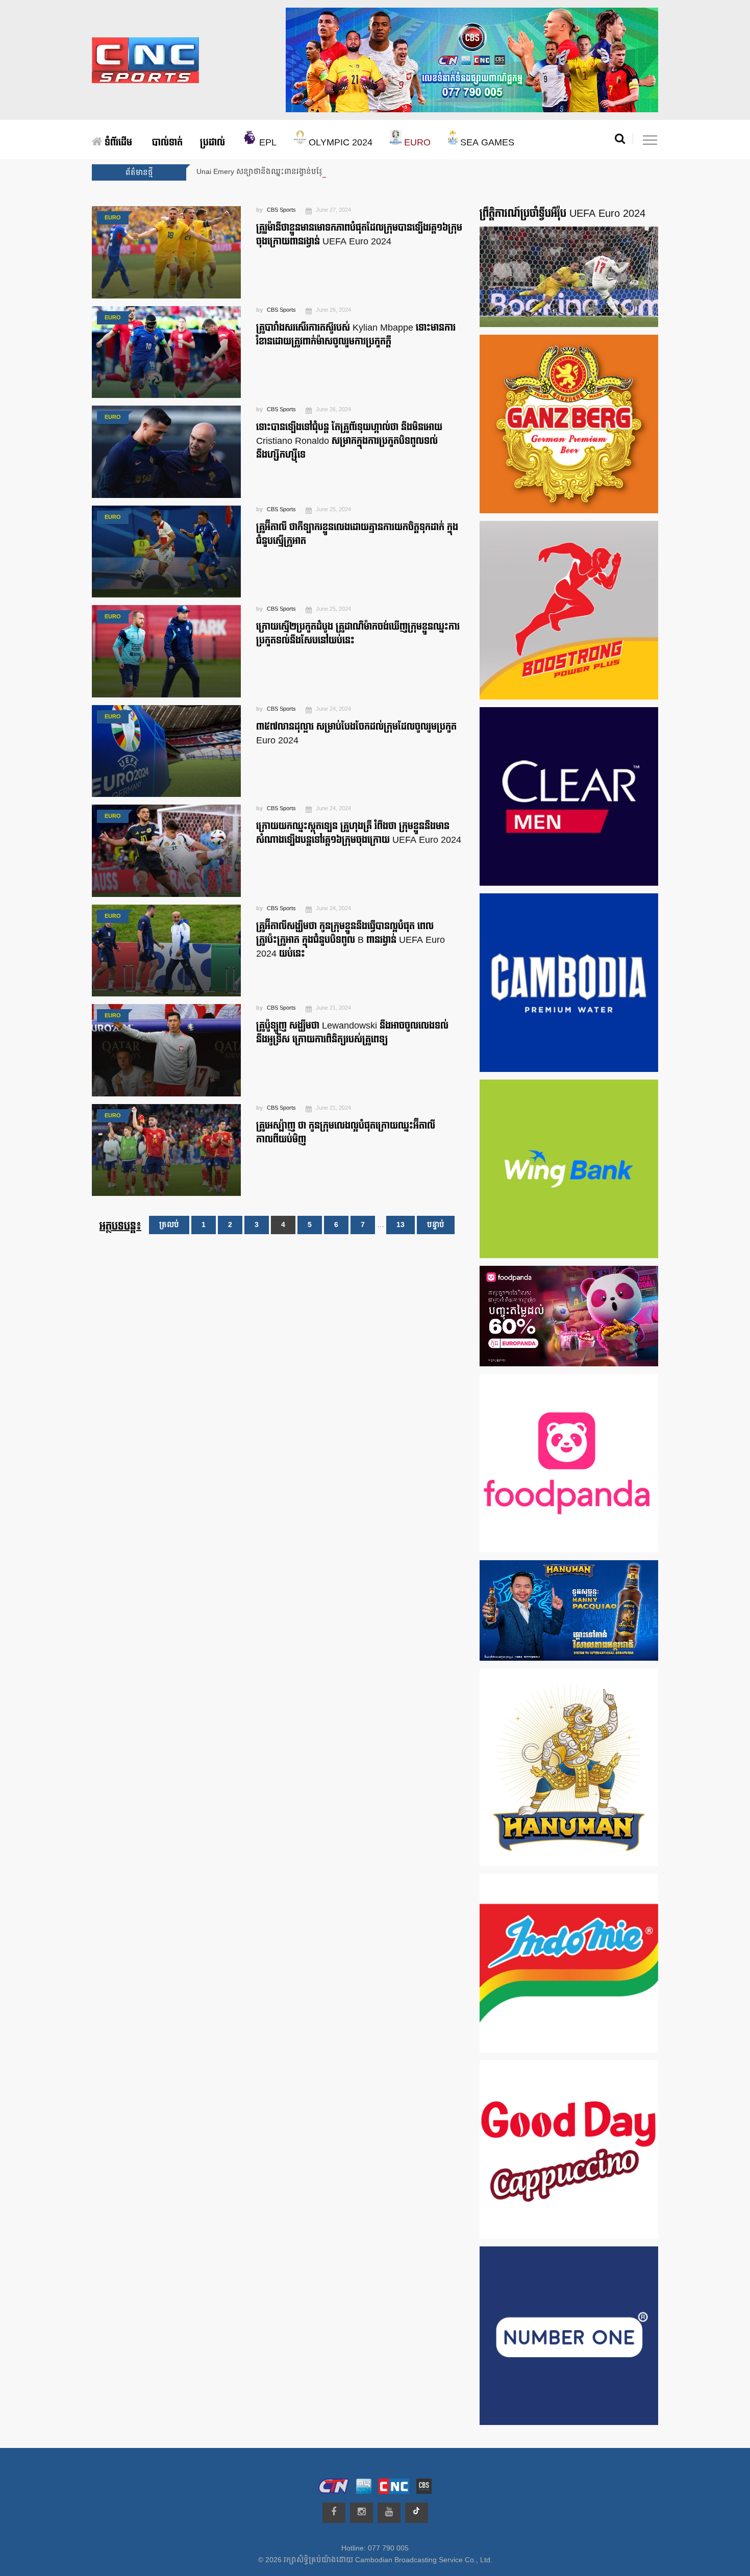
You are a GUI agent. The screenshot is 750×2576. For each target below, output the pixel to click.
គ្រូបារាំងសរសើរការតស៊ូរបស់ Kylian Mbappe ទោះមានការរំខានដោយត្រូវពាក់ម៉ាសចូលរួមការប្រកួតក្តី (356, 335)
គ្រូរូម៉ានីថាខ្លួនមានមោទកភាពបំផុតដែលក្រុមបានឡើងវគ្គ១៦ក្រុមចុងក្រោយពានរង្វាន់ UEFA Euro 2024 (359, 235)
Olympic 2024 (339, 143)
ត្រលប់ (169, 1225)
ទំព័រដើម (117, 143)
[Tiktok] (417, 2513)
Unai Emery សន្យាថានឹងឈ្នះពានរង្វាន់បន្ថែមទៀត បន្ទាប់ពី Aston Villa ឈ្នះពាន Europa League (340, 172)
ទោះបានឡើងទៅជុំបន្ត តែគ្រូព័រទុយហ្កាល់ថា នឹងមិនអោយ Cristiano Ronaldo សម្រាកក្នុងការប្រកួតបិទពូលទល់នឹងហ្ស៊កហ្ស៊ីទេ (349, 441)
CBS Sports (281, 210)
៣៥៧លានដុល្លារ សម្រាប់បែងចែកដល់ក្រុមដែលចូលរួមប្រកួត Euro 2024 (356, 734)
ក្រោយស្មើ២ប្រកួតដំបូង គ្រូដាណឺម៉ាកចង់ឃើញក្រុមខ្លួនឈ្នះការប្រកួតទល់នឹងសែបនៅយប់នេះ (358, 634)
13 (401, 1225)
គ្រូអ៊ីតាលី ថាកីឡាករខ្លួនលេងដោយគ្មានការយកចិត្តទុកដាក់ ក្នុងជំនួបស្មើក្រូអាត (357, 534)
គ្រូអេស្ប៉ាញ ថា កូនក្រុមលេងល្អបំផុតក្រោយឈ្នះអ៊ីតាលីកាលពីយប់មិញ (346, 1133)
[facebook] (334, 2513)
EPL (267, 143)
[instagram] (361, 2513)
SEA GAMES (486, 143)
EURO (416, 143)
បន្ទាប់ (436, 1225)
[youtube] (389, 2513)
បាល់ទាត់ (167, 143)
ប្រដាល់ (212, 143)
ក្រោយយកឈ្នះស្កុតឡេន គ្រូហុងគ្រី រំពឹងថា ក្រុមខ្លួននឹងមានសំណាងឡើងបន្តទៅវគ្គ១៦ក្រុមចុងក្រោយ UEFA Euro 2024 (359, 833)
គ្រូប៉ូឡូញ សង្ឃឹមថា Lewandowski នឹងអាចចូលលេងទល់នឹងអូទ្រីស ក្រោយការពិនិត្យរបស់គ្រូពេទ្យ (352, 1033)
